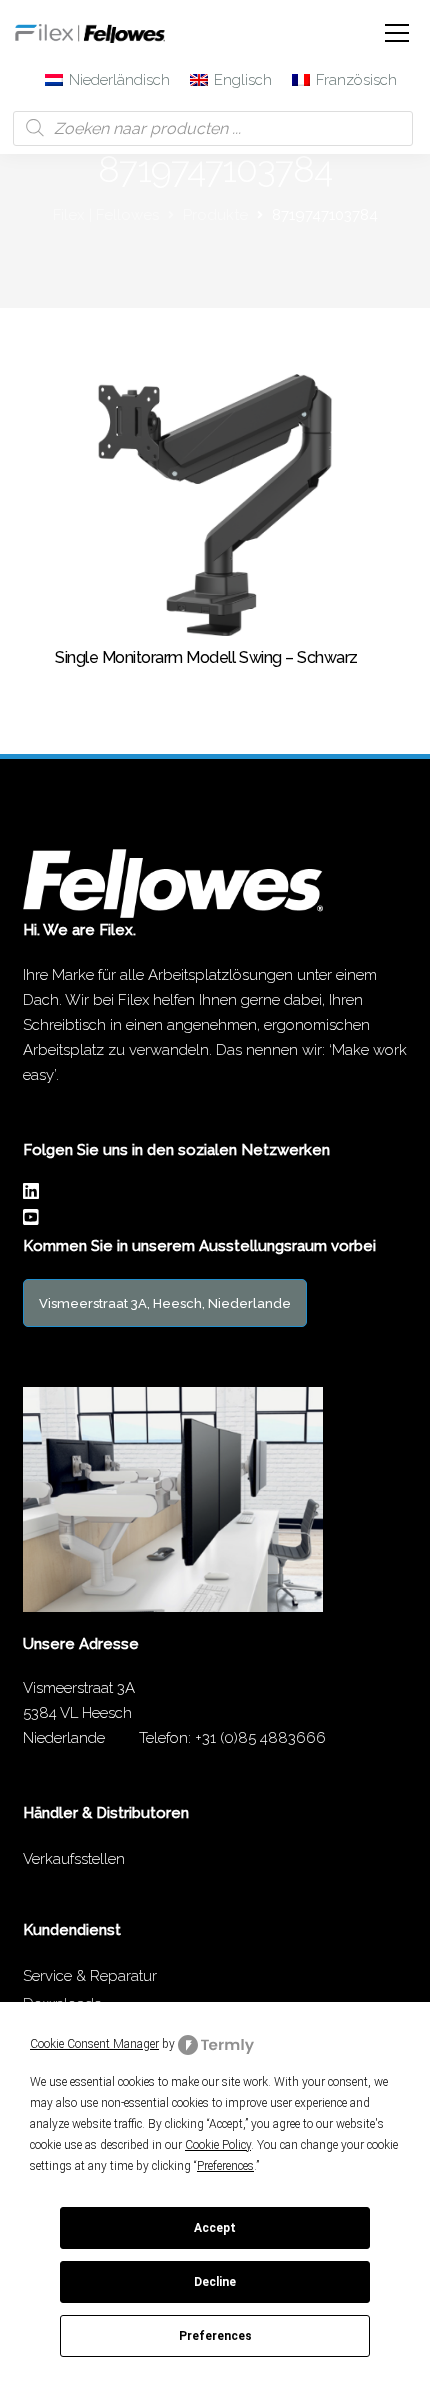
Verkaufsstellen (74, 1859)
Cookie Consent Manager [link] (94, 2044)
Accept (215, 2228)
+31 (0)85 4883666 (260, 1738)
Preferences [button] (225, 2166)
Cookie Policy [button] (218, 2145)
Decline (215, 2282)
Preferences (215, 2336)
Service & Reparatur (90, 1976)
